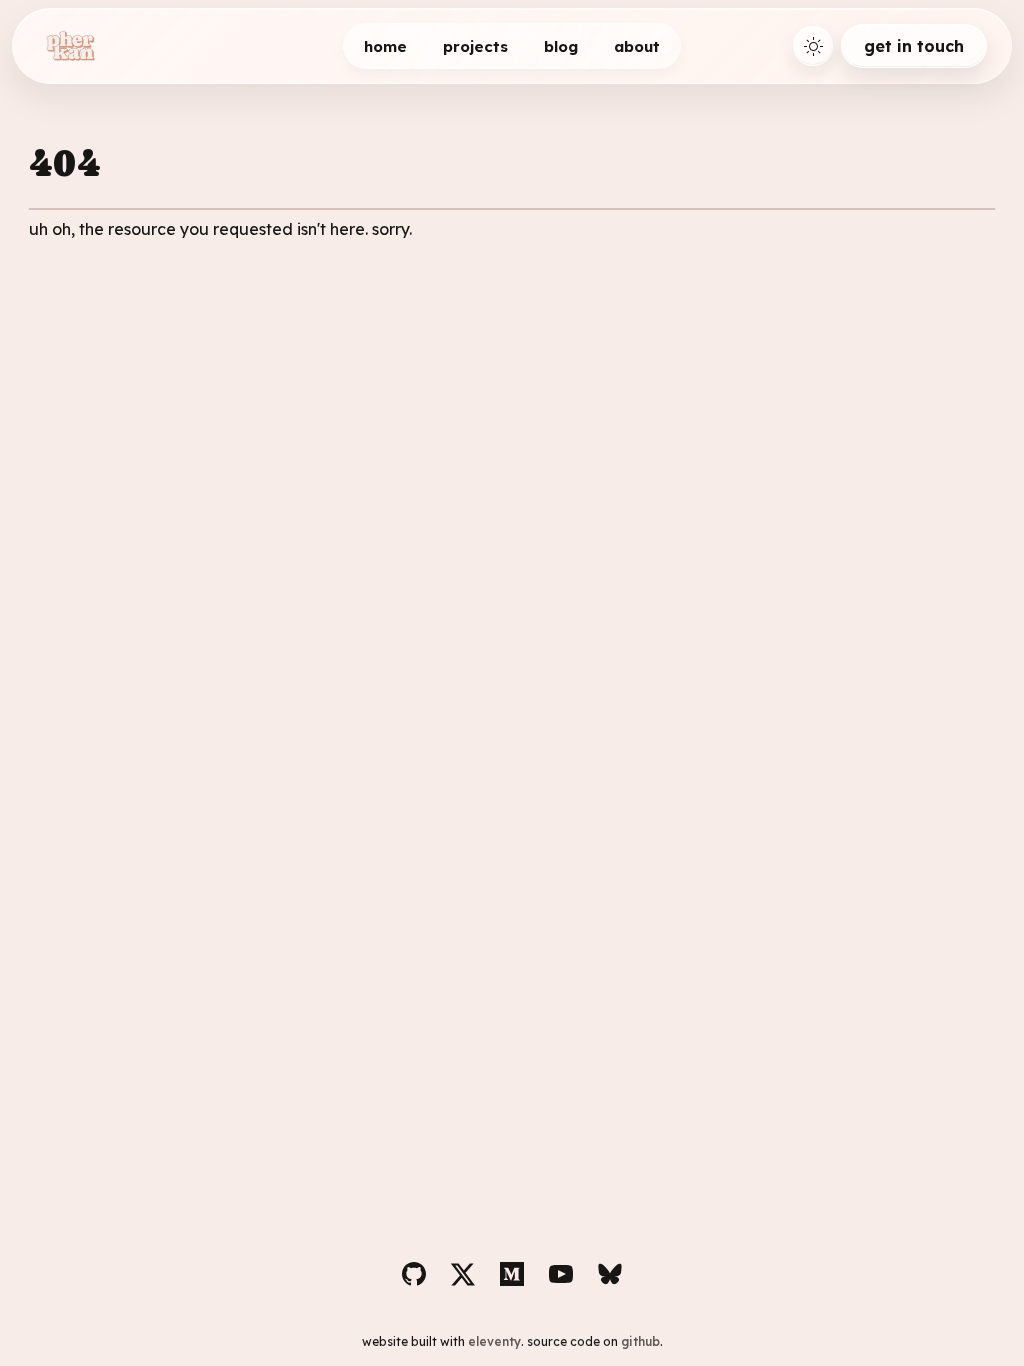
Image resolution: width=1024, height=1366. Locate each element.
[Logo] (70, 46)
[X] (463, 1274)
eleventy (494, 1341)
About (637, 46)
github (640, 1341)
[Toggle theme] (813, 46)
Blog (561, 46)
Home (385, 46)
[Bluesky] (610, 1274)
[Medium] (512, 1274)
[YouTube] (561, 1274)
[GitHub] (414, 1274)
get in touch (914, 46)
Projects (475, 46)
